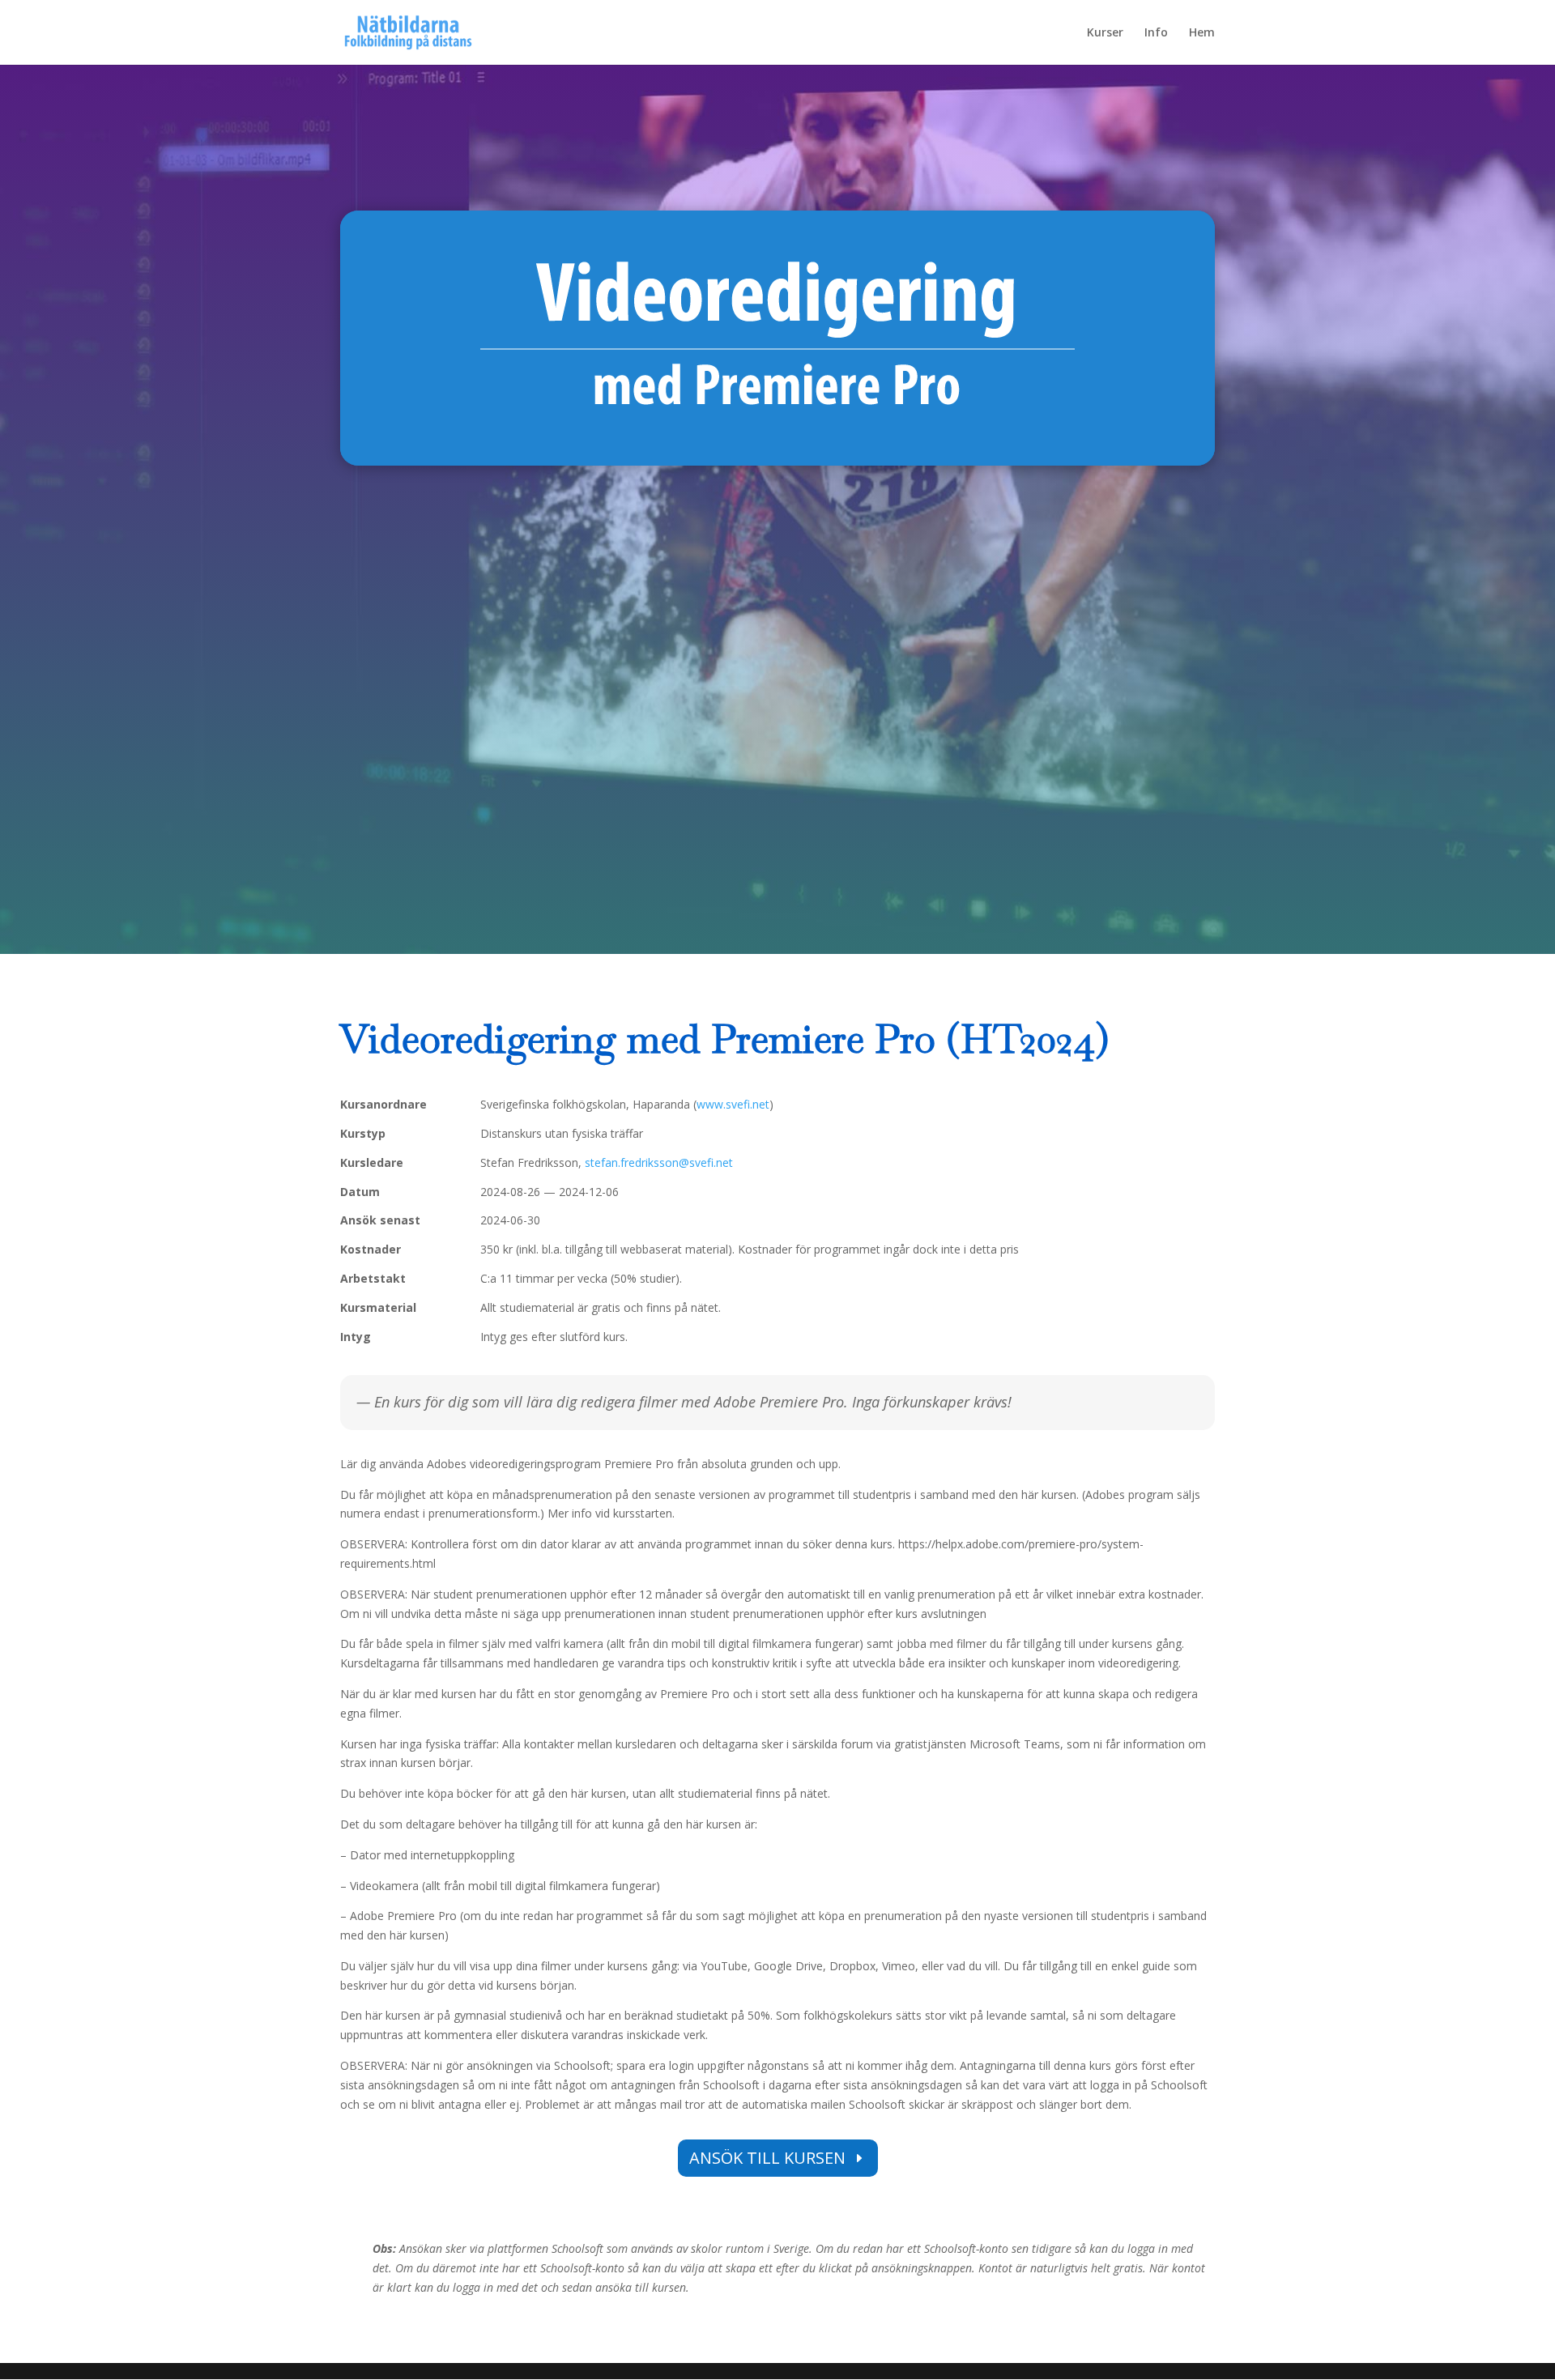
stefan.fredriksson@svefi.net (659, 1162)
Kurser (1105, 33)
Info (1156, 33)
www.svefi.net (733, 1104)
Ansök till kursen (767, 2158)
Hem (1202, 33)
